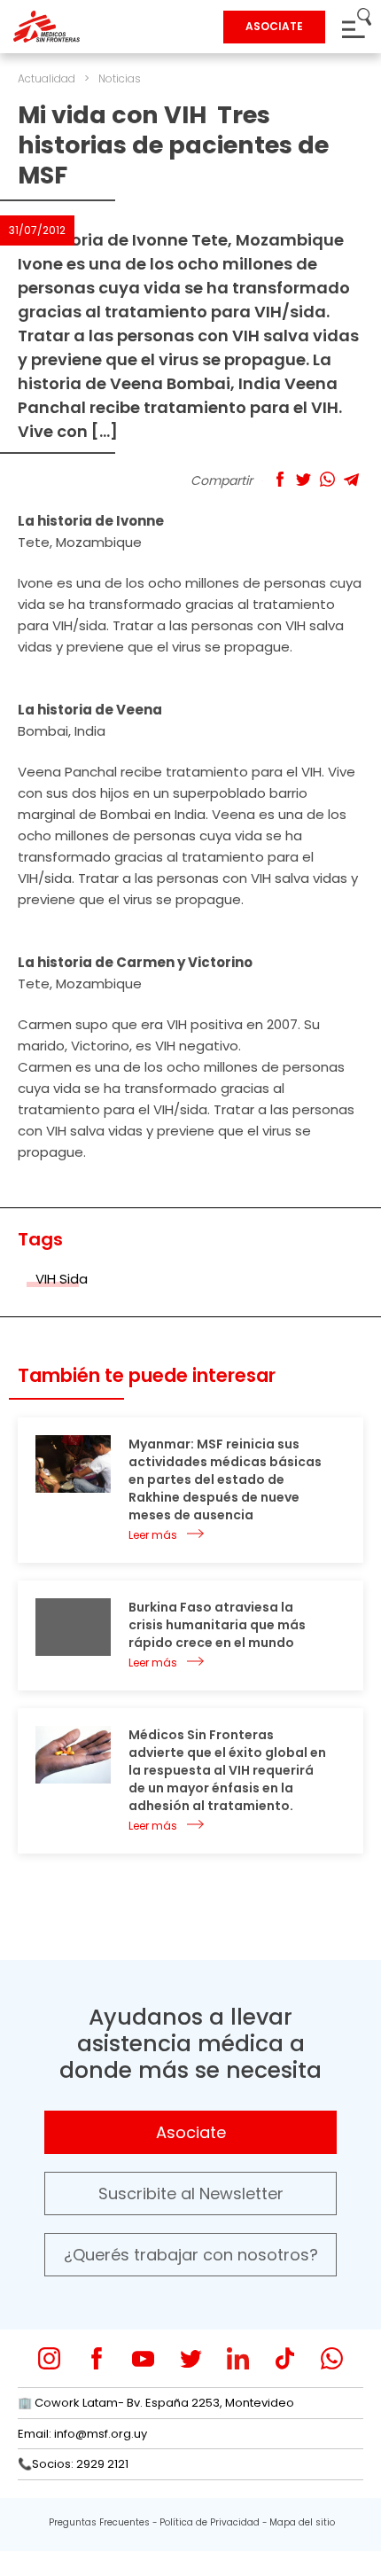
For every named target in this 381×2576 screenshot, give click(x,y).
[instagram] (49, 2358)
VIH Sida (62, 1279)
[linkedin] (238, 2358)
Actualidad (47, 78)
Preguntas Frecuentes (99, 2522)
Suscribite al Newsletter (191, 2194)
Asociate (191, 2132)
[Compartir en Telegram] (351, 479)
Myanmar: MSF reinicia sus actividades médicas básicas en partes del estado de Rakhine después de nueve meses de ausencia (225, 1479)
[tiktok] (285, 2358)
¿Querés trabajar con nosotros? (191, 2255)
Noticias (120, 78)
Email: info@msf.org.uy (82, 2434)
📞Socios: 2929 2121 (73, 2464)
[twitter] (191, 2358)
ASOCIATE (274, 26)
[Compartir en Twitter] (303, 479)
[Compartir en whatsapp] (327, 479)
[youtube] (143, 2358)
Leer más (153, 1535)
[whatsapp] (332, 2358)
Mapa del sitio (302, 2522)
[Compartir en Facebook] (280, 479)
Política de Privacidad (210, 2522)
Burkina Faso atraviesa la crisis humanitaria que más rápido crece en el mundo (217, 1625)
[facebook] (96, 2358)
